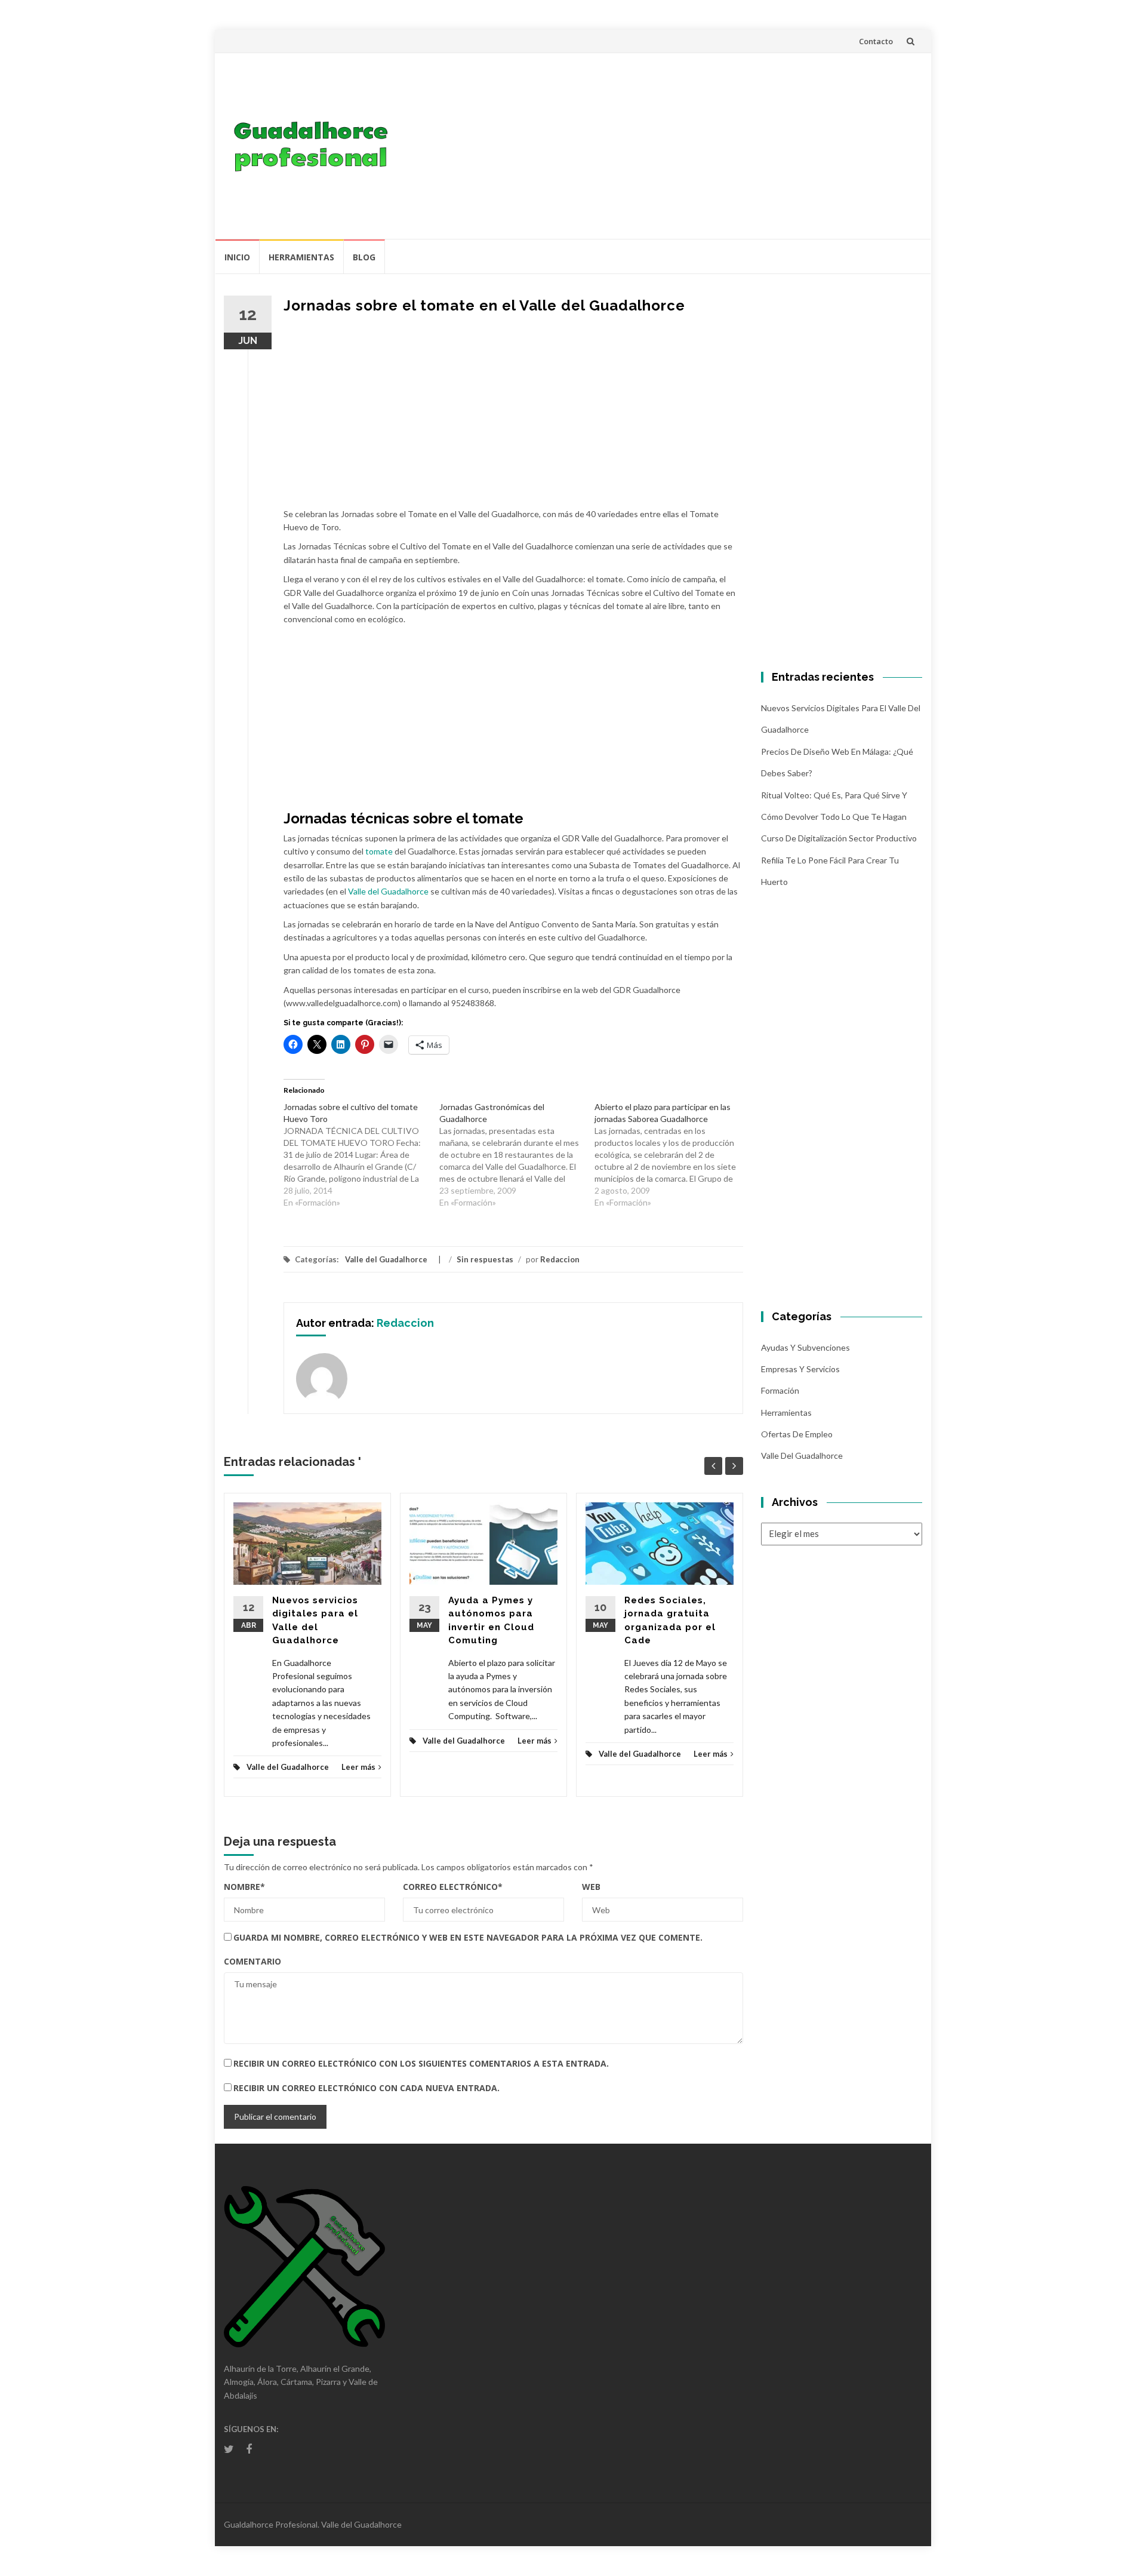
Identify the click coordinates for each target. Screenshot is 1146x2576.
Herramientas (301, 257)
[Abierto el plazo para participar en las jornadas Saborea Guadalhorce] (672, 1155)
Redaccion (560, 1259)
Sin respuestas (485, 1259)
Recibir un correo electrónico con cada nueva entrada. (366, 2088)
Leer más (358, 1767)
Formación (780, 1390)
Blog (364, 257)
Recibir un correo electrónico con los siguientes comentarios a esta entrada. (421, 2063)
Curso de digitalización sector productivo (839, 838)
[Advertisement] (660, 146)
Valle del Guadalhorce (388, 891)
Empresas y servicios (800, 1369)
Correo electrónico (453, 1887)
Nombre (244, 1887)
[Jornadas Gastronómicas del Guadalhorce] (517, 1155)
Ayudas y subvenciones (805, 1347)
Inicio (237, 257)
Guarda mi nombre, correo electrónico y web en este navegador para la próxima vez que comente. (468, 1937)
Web (591, 1887)
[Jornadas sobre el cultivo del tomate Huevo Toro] (361, 1155)
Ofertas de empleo (797, 1434)
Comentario (252, 1961)
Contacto (876, 41)
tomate (379, 851)
